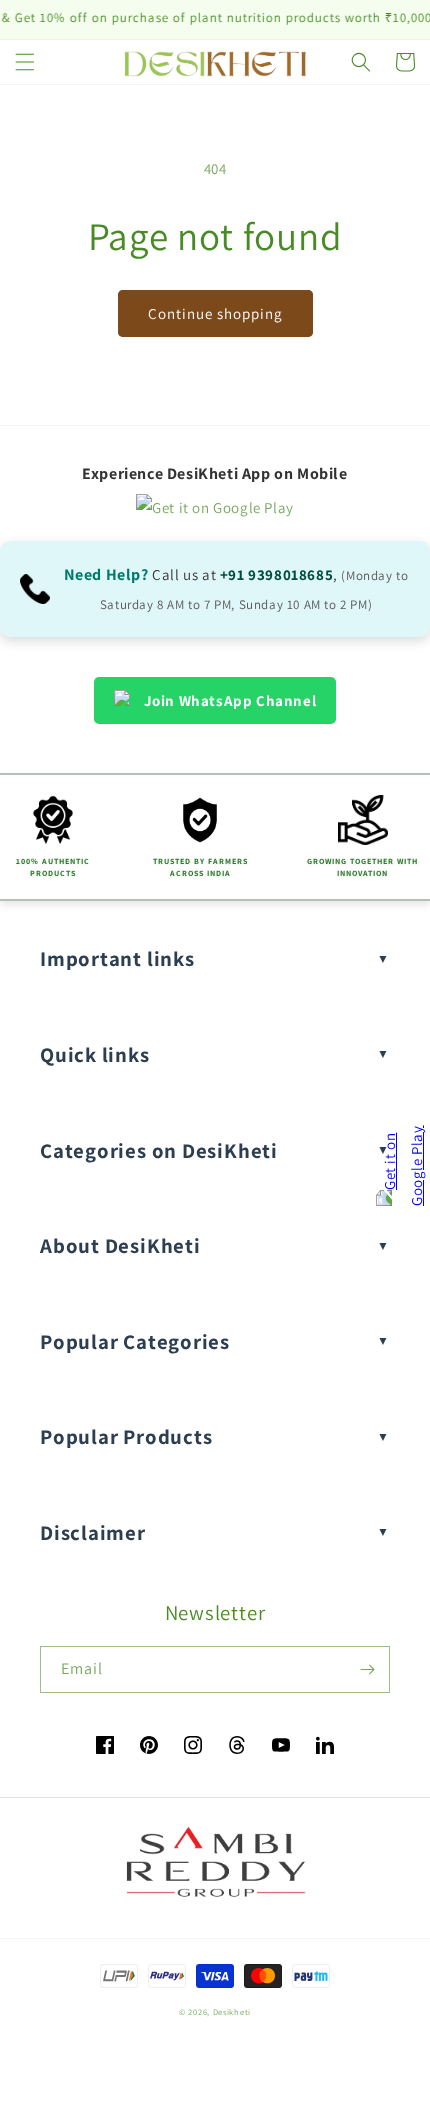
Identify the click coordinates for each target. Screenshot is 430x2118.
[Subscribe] (367, 1669)
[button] (25, 62)
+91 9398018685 (276, 574)
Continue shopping (215, 313)
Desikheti (232, 2011)
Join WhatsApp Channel (230, 700)
